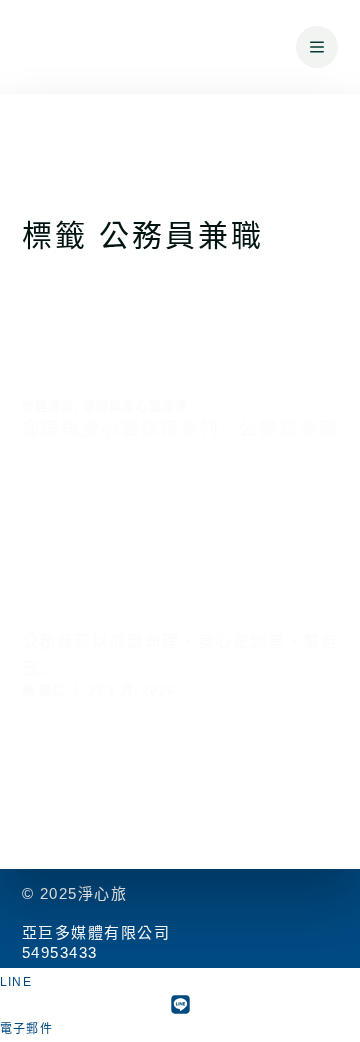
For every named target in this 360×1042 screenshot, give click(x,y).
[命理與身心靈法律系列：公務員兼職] (180, 543)
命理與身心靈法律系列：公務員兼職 (180, 429)
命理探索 (48, 407)
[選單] (317, 47)
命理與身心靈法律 (136, 407)
